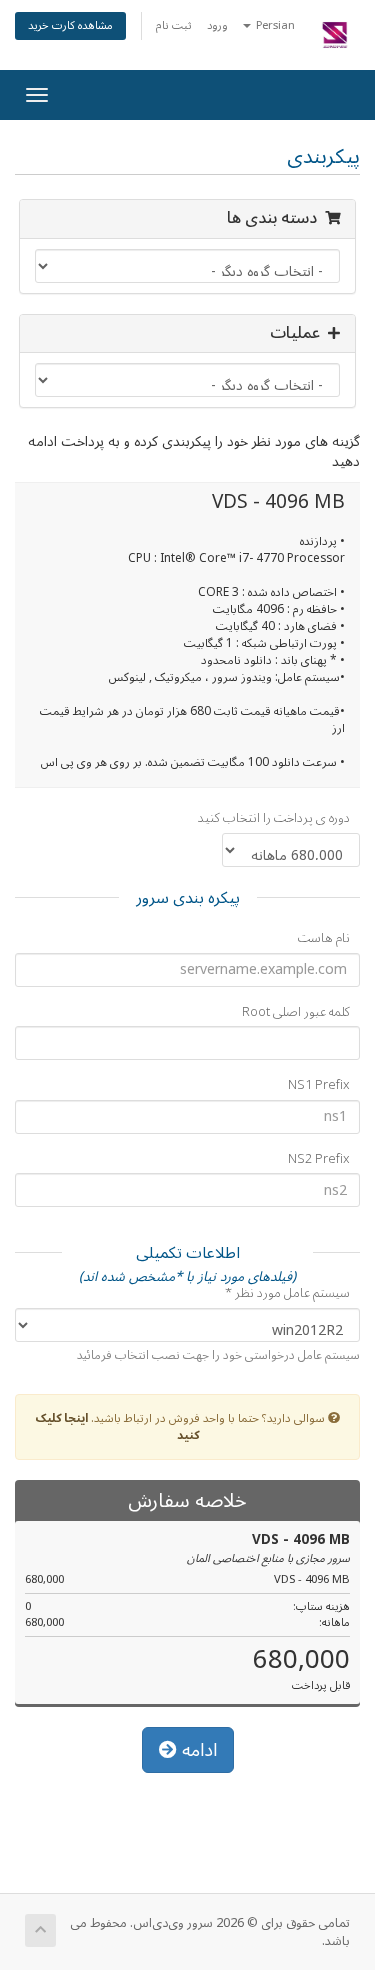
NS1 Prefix (319, 1085)
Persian (274, 25)
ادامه (197, 1750)
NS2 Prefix (319, 1159)
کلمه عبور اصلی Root (296, 1012)
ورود (217, 25)
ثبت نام (174, 25)
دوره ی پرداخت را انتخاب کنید (274, 818)
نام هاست (324, 938)
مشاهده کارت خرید (70, 25)
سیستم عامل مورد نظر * (287, 1293)
